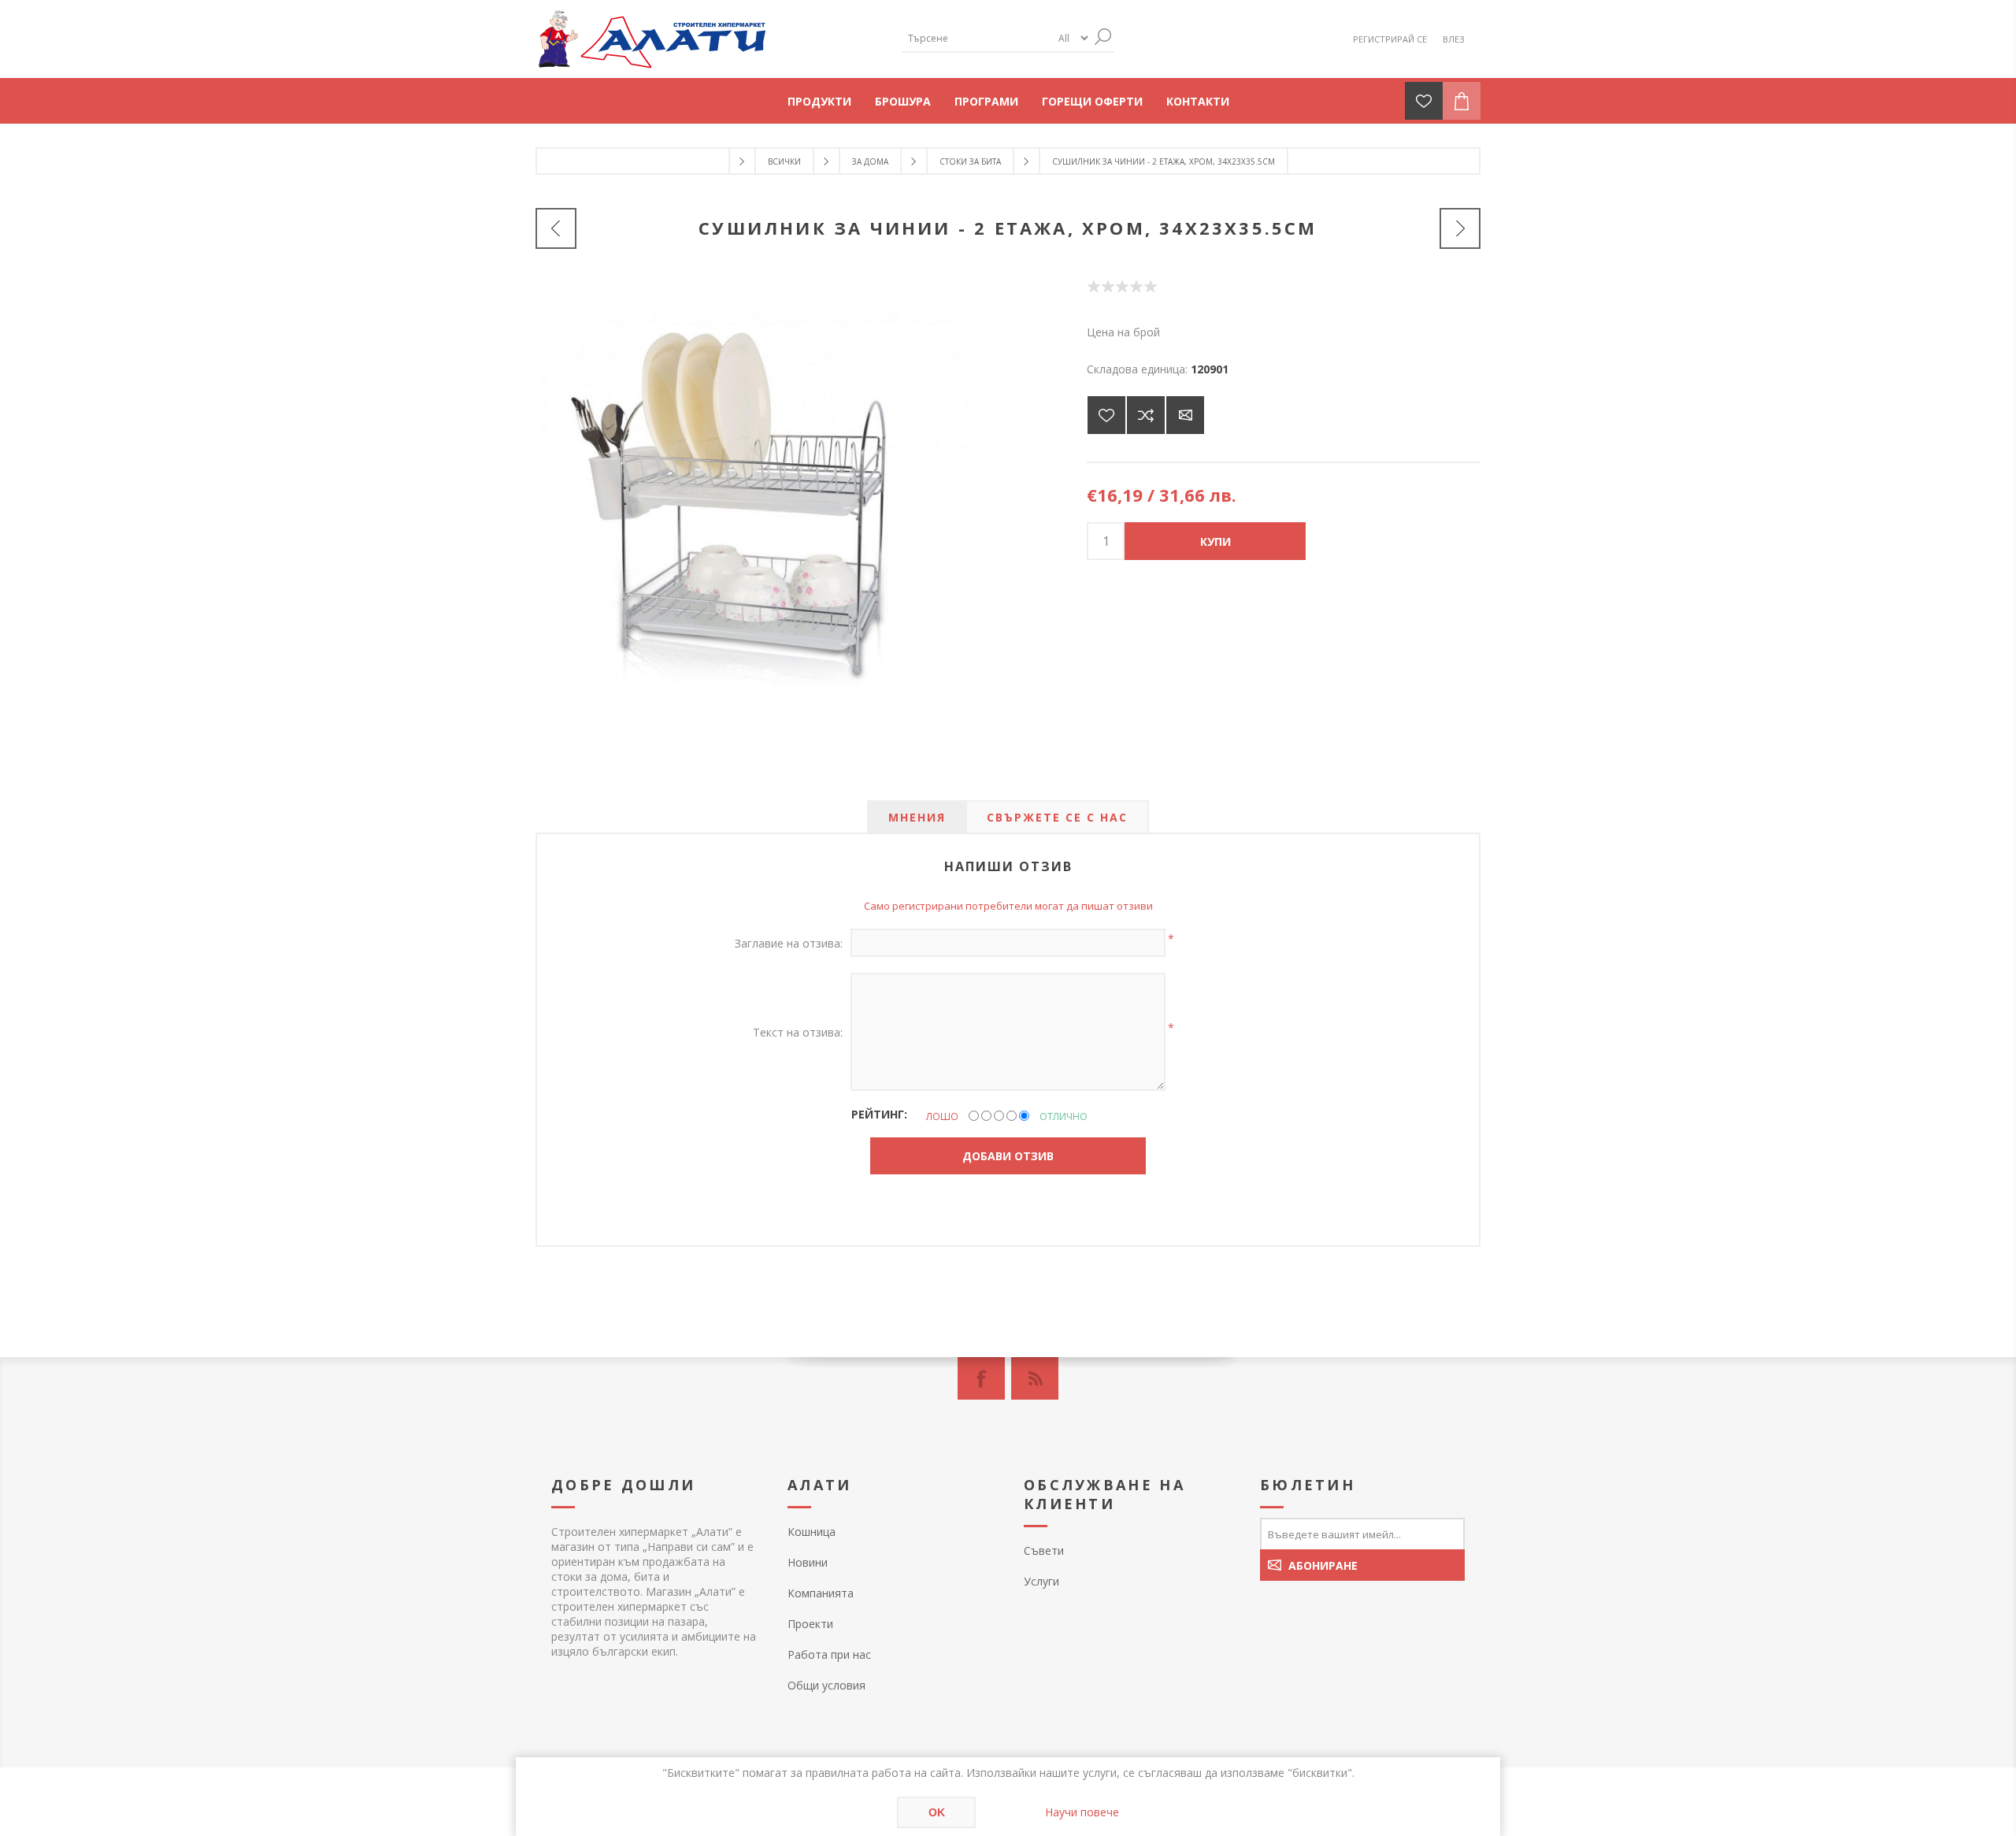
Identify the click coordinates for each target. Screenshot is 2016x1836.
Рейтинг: (879, 1114)
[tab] (917, 817)
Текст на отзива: (798, 1032)
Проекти (810, 1624)
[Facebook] (981, 1378)
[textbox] (976, 38)
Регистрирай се (1390, 39)
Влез (1454, 39)
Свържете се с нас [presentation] (1057, 817)
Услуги (1041, 1581)
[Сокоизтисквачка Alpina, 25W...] (556, 228)
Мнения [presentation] (917, 817)
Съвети (1044, 1550)
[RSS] (1035, 1378)
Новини (808, 1562)
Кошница (812, 1532)
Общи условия (826, 1685)
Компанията (821, 1593)
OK (937, 1812)
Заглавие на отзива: (789, 943)
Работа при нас (829, 1654)
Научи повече (1082, 1812)
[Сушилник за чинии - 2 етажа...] (1460, 228)
